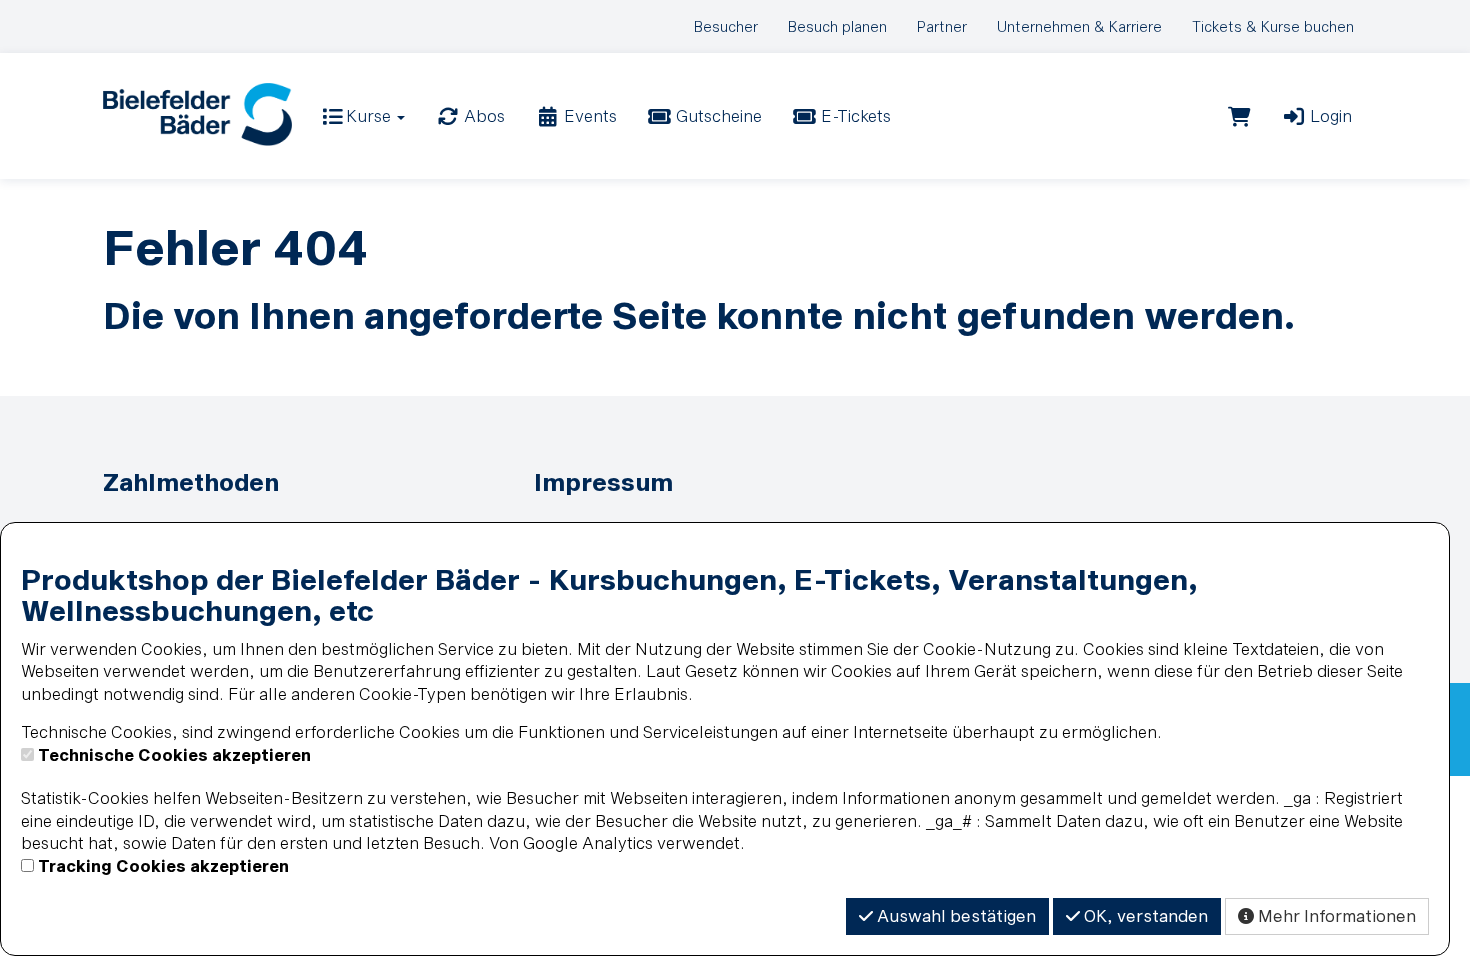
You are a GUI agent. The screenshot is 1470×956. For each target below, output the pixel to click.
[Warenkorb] (1239, 116)
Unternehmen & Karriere (1079, 26)
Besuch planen (837, 26)
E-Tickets (854, 115)
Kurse (368, 115)
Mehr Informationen (1335, 915)
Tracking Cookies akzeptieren (163, 865)
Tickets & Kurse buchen (1273, 26)
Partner (942, 26)
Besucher (726, 26)
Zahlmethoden (191, 481)
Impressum (603, 481)
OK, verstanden (1144, 915)
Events (588, 115)
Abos (482, 115)
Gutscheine (717, 115)
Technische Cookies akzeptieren (174, 754)
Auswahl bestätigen (954, 915)
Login (1329, 115)
